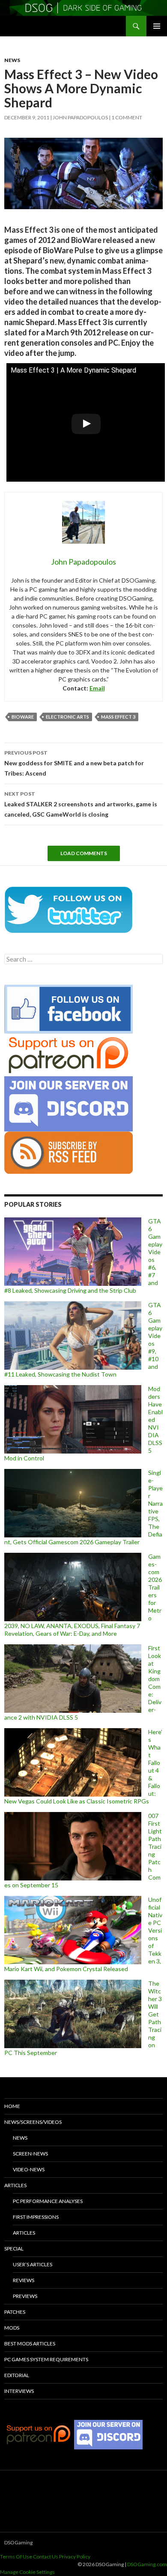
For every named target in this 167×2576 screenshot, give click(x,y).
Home (12, 2106)
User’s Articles (33, 2264)
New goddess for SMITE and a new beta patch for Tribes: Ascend (74, 763)
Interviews (19, 2391)
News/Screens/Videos (33, 2122)
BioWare (23, 717)
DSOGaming (18, 2542)
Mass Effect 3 (118, 717)
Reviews (24, 2280)
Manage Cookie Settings (27, 2572)
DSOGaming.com (147, 2564)
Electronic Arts (67, 717)
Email (97, 688)
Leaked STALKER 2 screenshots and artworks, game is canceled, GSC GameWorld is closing (81, 804)
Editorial (17, 2375)
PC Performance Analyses (48, 2201)
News (12, 60)
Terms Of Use (16, 2557)
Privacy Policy (75, 2557)
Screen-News (30, 2154)
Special (14, 2249)
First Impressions (36, 2217)
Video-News (29, 2169)
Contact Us (46, 2557)
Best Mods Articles (30, 2344)
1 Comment (127, 117)
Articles (15, 2185)
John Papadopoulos (80, 117)
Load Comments (84, 853)
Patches (15, 2312)
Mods (12, 2328)
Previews (25, 2296)
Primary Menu (157, 26)
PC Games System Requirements (46, 2359)
